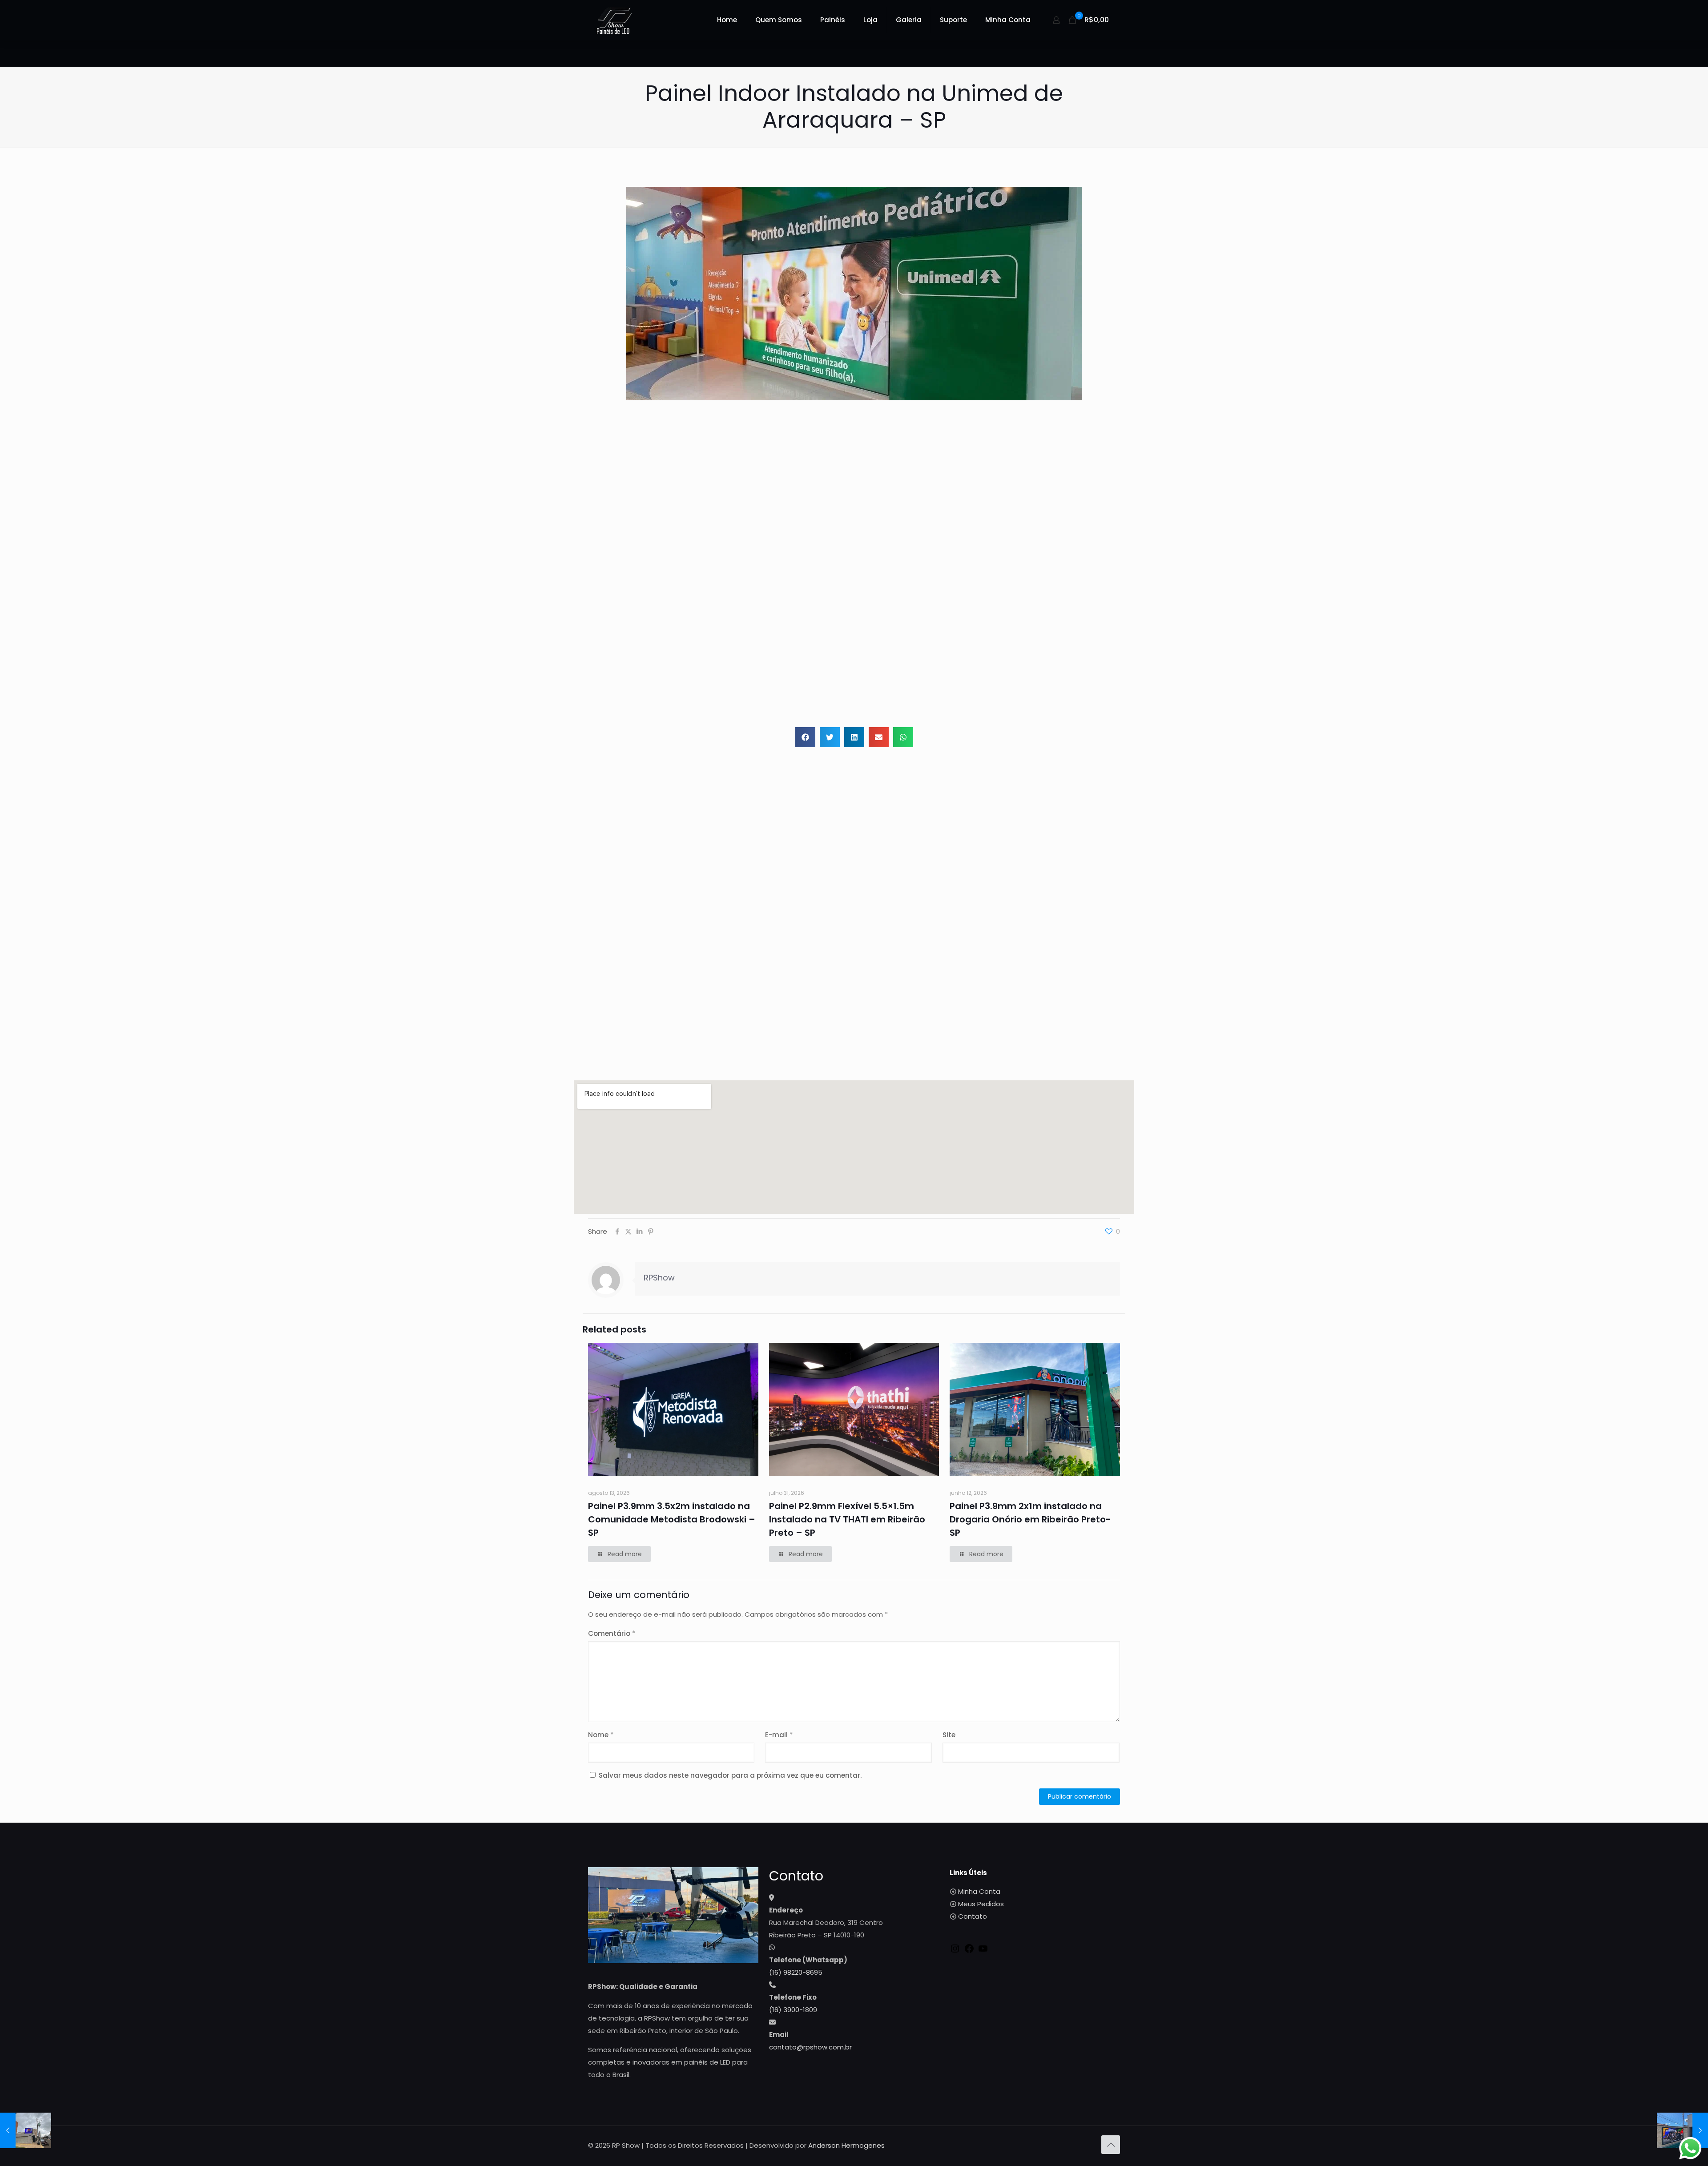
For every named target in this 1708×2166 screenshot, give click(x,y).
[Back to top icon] (1111, 2145)
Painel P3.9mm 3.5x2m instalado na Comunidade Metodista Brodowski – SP (672, 1519)
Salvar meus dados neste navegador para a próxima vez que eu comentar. (730, 1775)
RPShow (659, 1278)
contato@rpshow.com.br (810, 2047)
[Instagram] (955, 1951)
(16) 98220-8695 (796, 1972)
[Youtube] (983, 1951)
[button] (805, 737)
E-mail (779, 1735)
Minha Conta (979, 1891)
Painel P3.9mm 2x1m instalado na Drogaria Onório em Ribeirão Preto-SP (1030, 1519)
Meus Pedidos (981, 1904)
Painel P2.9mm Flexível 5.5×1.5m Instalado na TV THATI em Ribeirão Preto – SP (847, 1519)
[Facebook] (969, 1951)
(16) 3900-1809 (793, 2010)
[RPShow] (614, 20)
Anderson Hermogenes (846, 2145)
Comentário (612, 1633)
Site (949, 1735)
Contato (973, 1916)
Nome (601, 1735)
